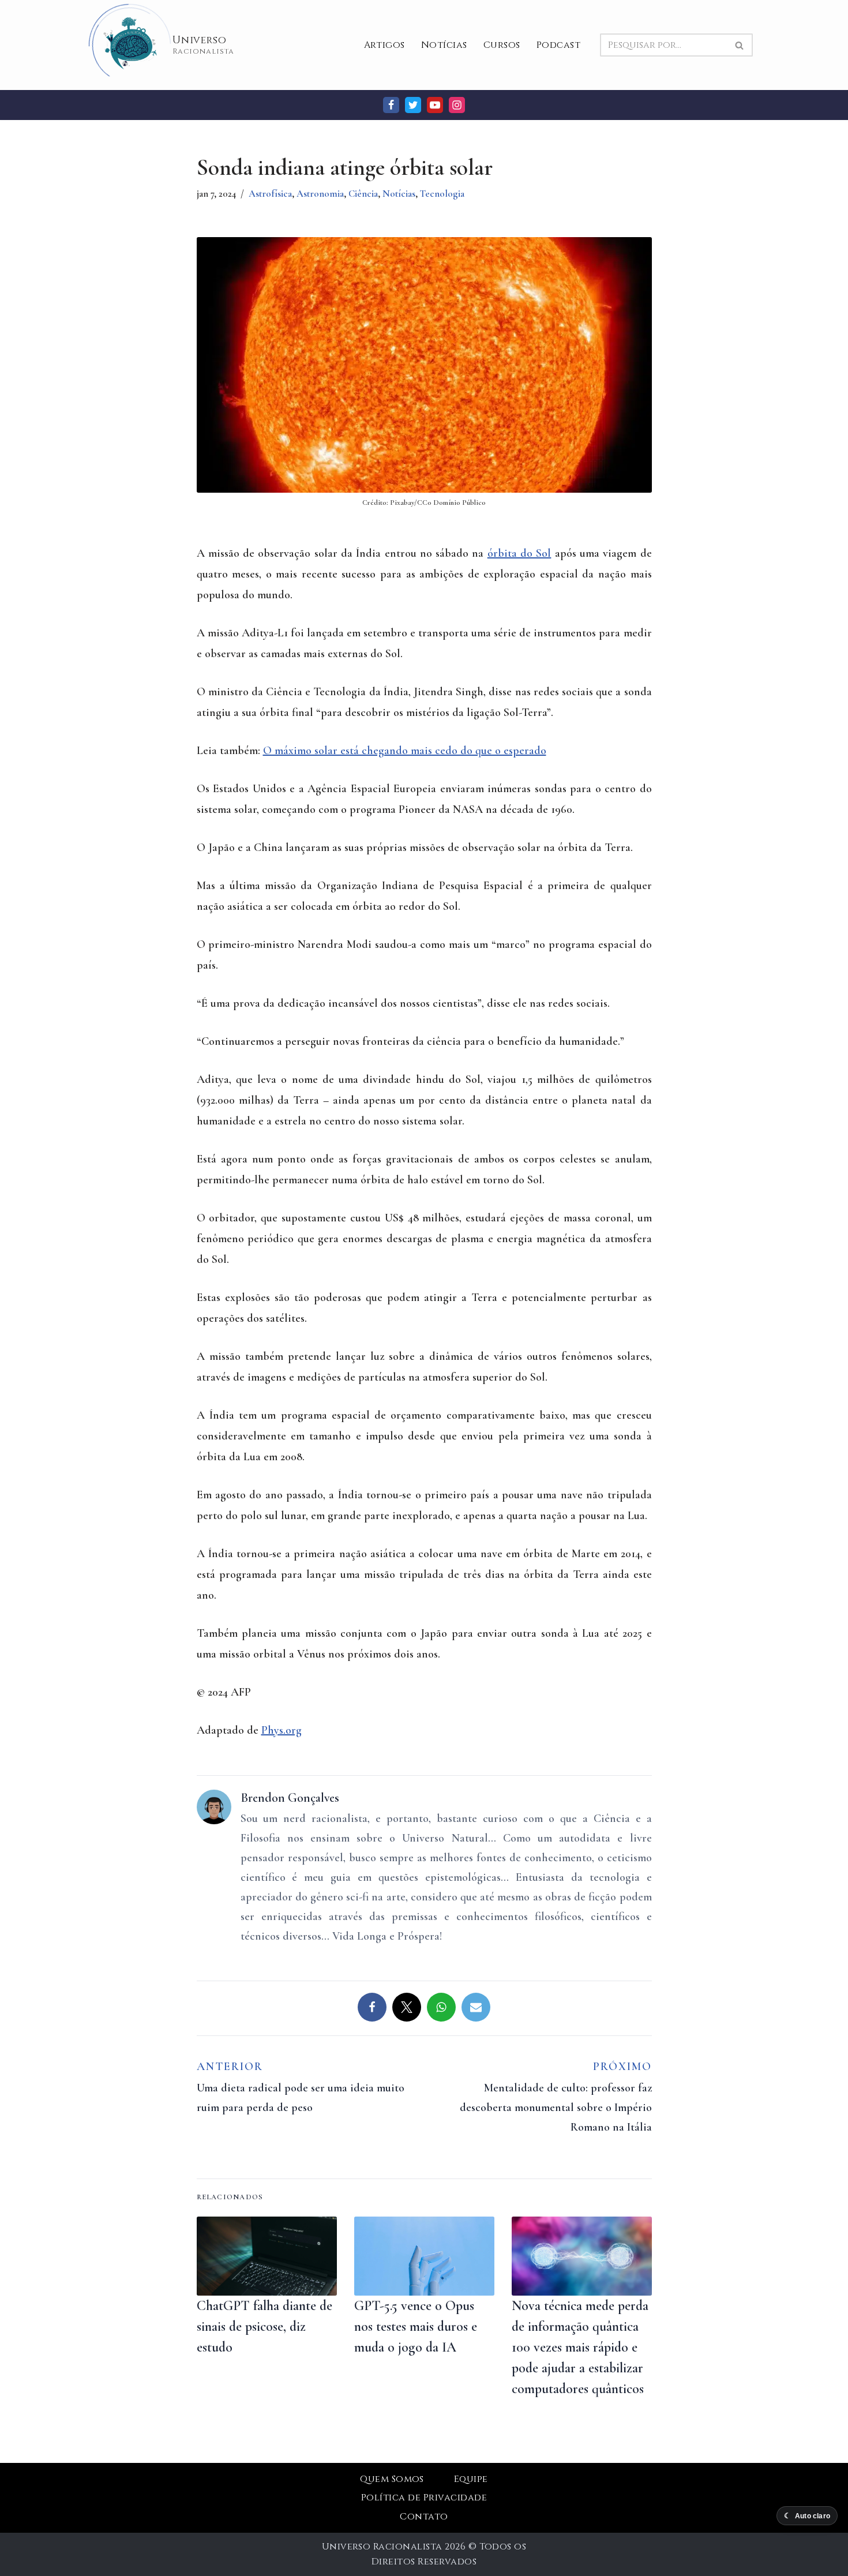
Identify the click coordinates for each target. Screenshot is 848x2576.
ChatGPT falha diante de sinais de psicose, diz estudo (264, 2326)
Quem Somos (392, 2479)
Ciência (363, 194)
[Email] (476, 2007)
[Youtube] (435, 105)
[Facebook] (391, 105)
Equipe (471, 2479)
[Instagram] (457, 105)
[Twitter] (413, 105)
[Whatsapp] (441, 2007)
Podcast (558, 45)
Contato (424, 2517)
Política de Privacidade (424, 2498)
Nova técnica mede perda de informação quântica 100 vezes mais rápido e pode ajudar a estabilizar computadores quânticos (580, 2347)
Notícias (444, 45)
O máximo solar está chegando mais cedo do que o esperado (405, 751)
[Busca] (740, 45)
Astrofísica (270, 194)
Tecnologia (442, 194)
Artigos (384, 45)
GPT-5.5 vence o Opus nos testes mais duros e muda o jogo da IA (416, 2326)
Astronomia (320, 194)
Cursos (502, 45)
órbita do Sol (519, 553)
